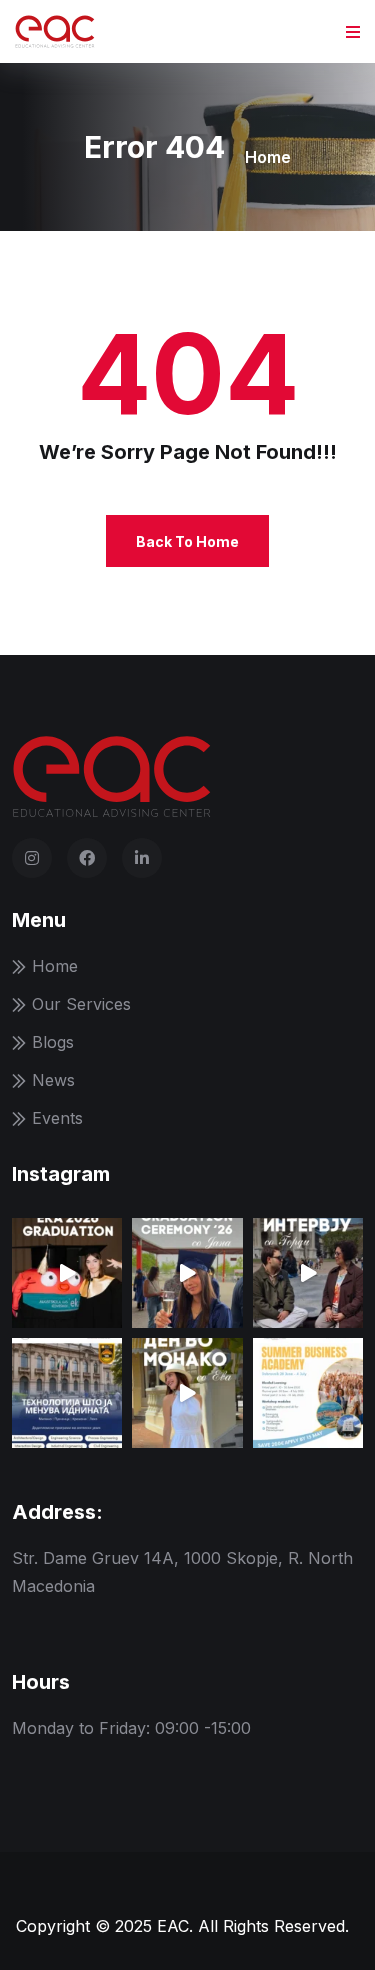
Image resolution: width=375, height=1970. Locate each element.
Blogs (53, 1042)
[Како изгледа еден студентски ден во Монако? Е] (187, 1393)
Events (57, 1118)
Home (268, 157)
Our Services (81, 1004)
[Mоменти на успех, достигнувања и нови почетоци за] (67, 1273)
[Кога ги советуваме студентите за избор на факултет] (187, 1273)
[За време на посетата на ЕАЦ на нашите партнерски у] (308, 1273)
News (53, 1080)
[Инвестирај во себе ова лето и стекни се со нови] (308, 1393)
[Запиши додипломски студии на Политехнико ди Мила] (67, 1393)
